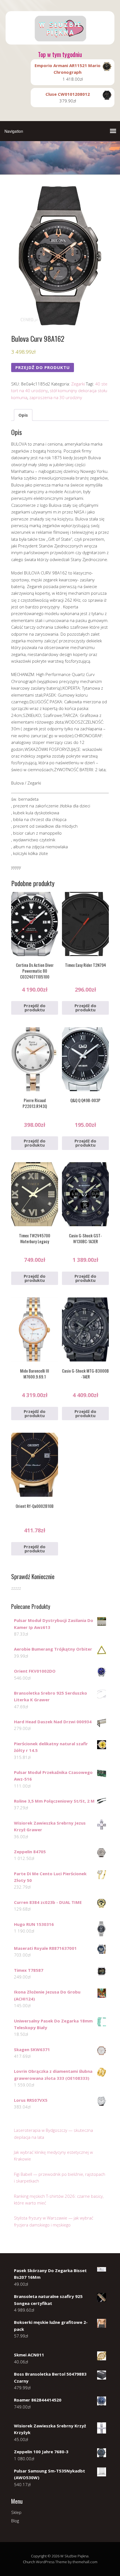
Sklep (16, 2512)
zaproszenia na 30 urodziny (56, 397)
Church (29, 2562)
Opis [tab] (23, 415)
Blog (15, 2521)
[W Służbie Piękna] (60, 40)
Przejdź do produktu (43, 367)
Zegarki (78, 384)
